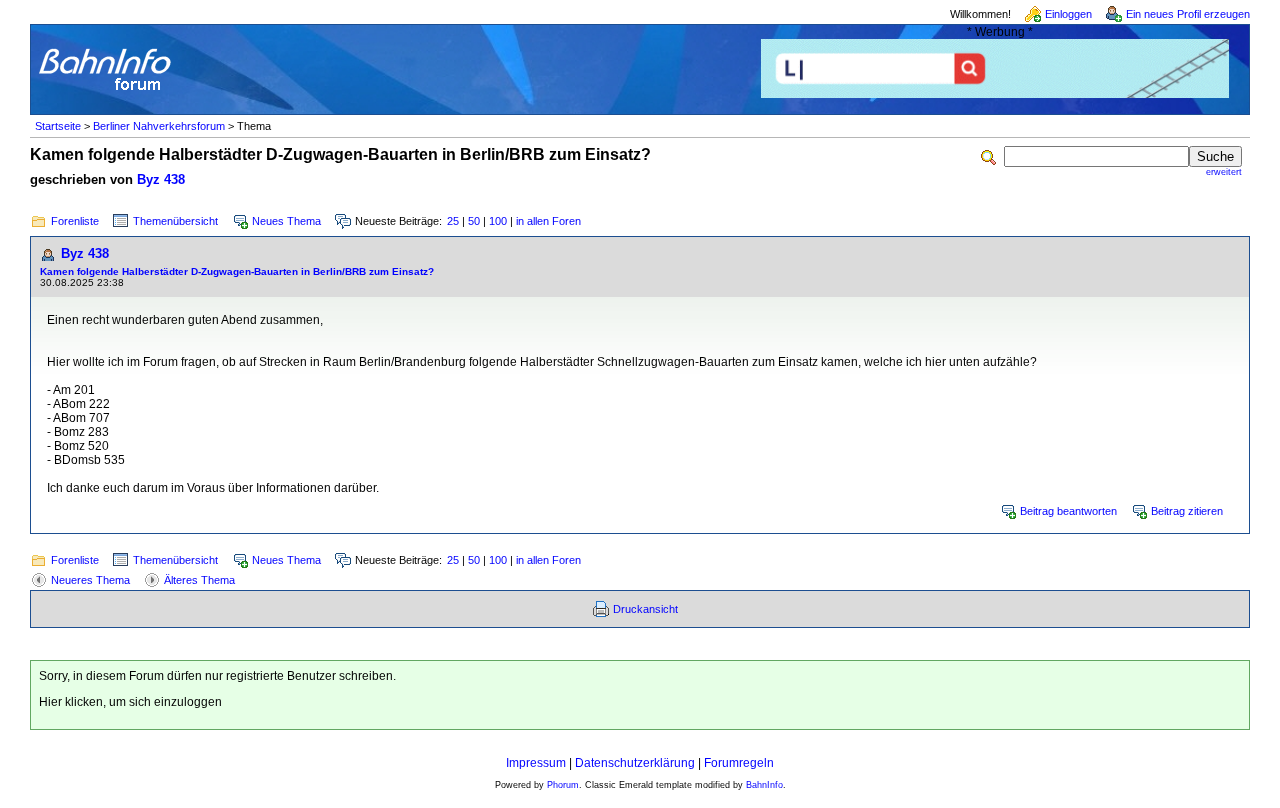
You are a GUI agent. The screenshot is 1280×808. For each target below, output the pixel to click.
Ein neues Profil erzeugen (1188, 14)
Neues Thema (286, 221)
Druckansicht (645, 609)
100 (498, 221)
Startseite (58, 126)
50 (474, 221)
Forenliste (75, 221)
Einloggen (1068, 14)
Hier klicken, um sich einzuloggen (130, 702)
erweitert (1224, 172)
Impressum (536, 763)
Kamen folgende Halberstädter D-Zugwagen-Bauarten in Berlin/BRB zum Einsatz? (237, 271)
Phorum (563, 785)
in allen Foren (548, 221)
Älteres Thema (199, 580)
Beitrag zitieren (1187, 511)
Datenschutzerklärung (635, 763)
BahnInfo (764, 785)
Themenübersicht (175, 221)
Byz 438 (161, 179)
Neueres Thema (90, 580)
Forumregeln (739, 763)
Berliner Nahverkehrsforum (159, 126)
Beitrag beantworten (1068, 511)
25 (453, 221)
